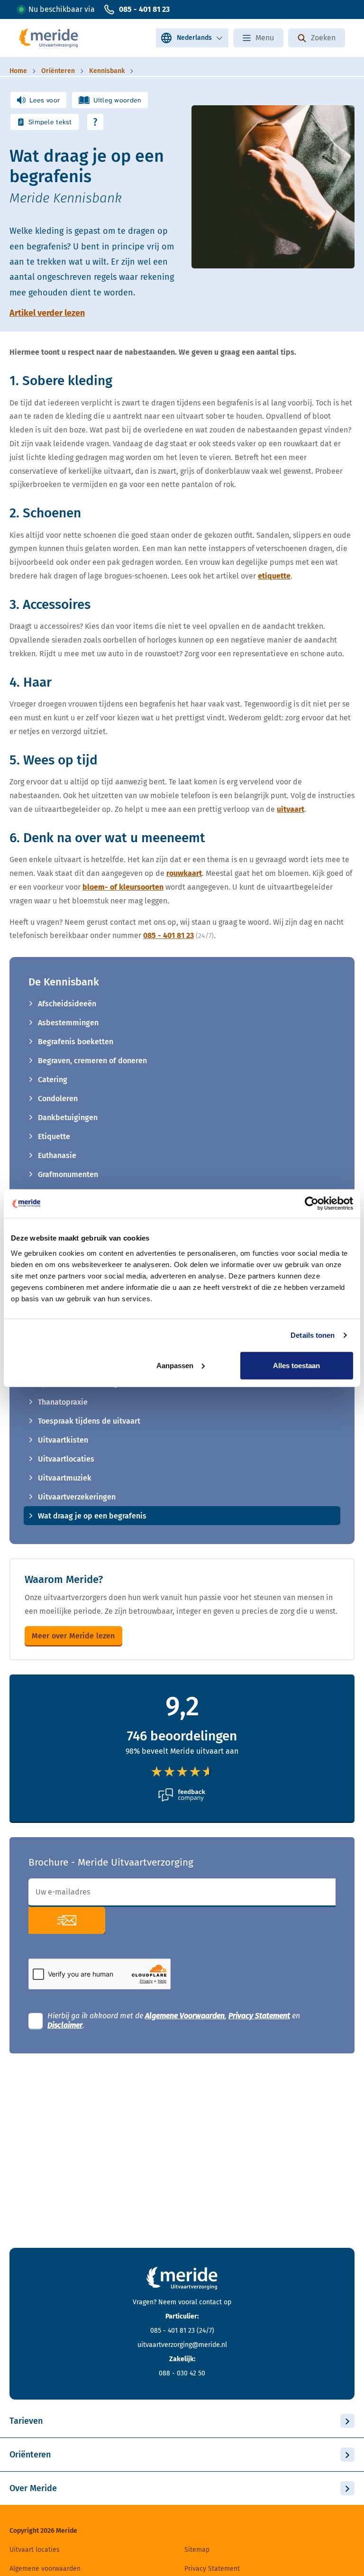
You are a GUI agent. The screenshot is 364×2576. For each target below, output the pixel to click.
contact (210, 2302)
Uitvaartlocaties (66, 1459)
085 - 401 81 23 (144, 9)
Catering (53, 1080)
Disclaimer (65, 2025)
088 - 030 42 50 (182, 2373)
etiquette (274, 576)
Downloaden (67, 1920)
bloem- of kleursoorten (123, 887)
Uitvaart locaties (35, 2550)
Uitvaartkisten (63, 1440)
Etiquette (54, 1136)
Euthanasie (57, 1155)
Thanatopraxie (63, 1402)
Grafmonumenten (68, 1174)
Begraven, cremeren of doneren (92, 1061)
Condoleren (58, 1099)
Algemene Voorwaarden (185, 2016)
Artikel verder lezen (47, 313)
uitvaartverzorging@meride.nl (182, 2345)
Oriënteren (30, 2455)
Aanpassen (175, 1365)
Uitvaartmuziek (65, 1478)
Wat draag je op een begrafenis (92, 1516)
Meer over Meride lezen (73, 1636)
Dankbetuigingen (68, 1118)
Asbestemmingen (68, 1023)
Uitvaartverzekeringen (77, 1497)
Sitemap (197, 2550)
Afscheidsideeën (67, 1004)
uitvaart (291, 809)
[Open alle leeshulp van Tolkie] (95, 122)
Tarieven (26, 2421)
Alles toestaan (296, 1365)
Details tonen (313, 1335)
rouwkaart (184, 873)
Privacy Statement (259, 2016)
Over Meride (33, 2488)
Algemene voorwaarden (45, 2569)
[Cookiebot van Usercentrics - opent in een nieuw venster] (312, 1204)
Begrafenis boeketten (76, 1042)
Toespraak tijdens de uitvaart (89, 1421)
